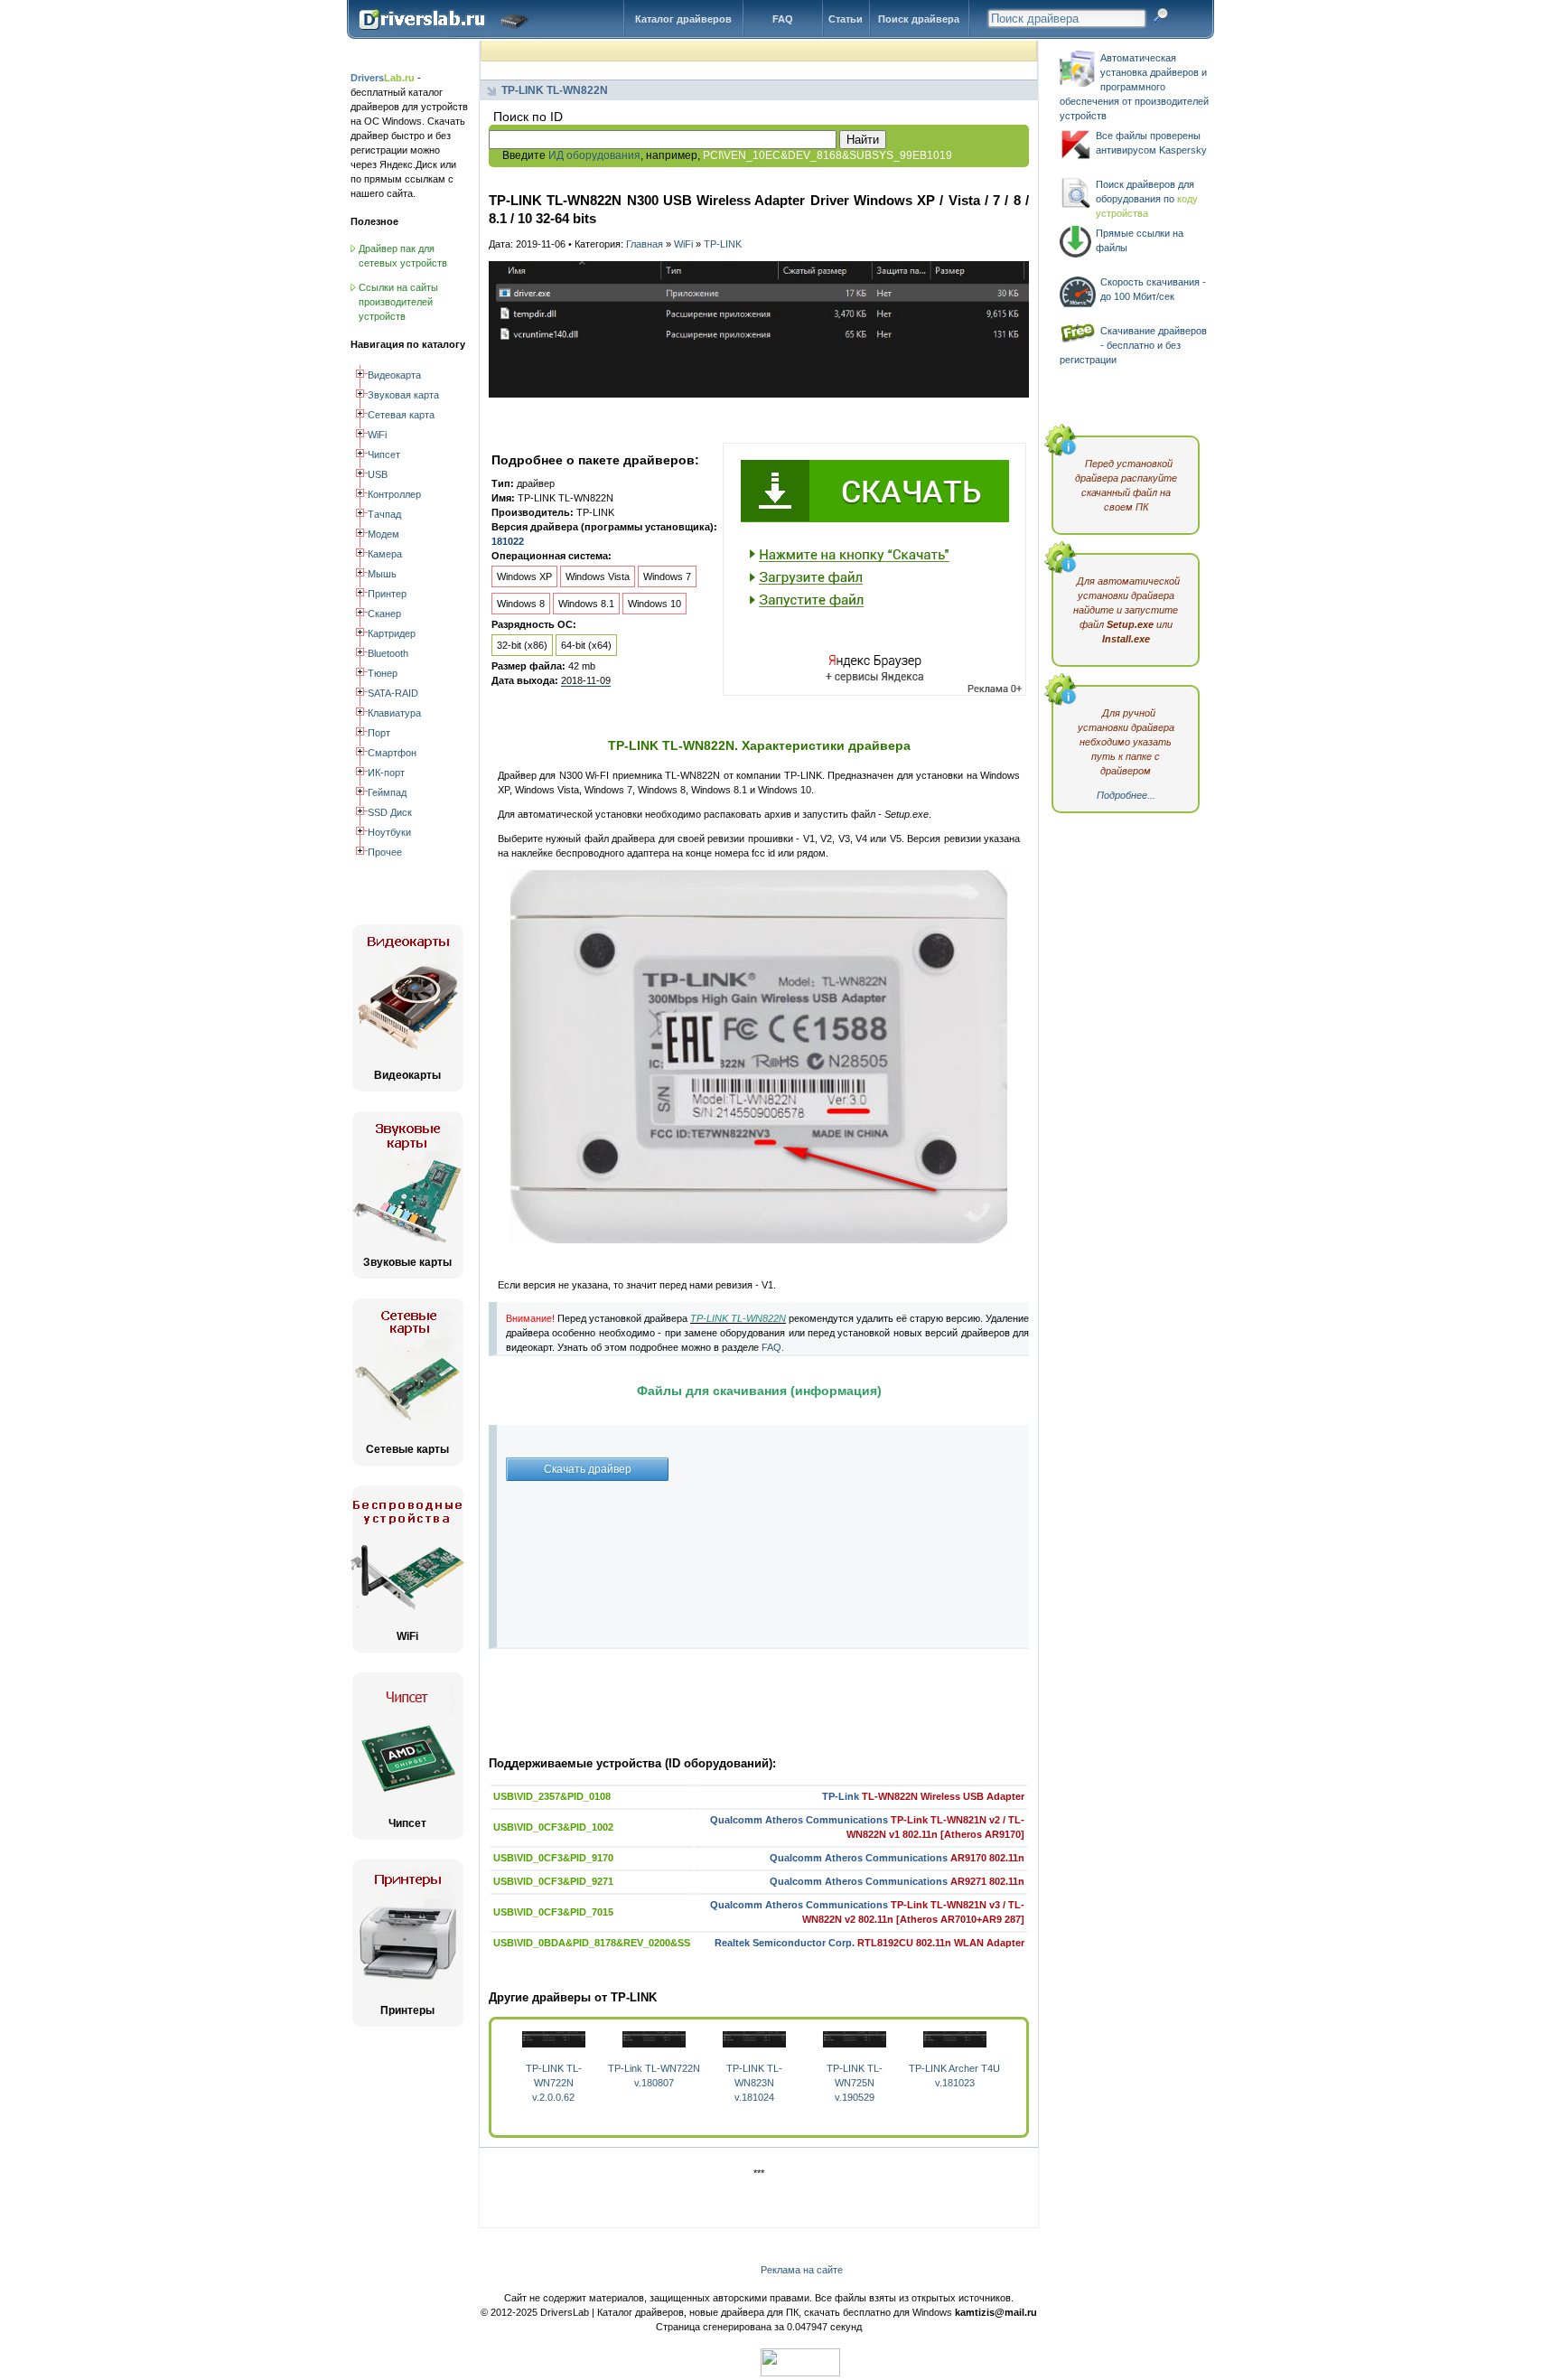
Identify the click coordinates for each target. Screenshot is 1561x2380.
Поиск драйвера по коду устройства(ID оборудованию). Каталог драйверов (448, 33)
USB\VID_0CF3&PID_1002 (553, 1827)
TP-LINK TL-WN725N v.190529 (855, 2083)
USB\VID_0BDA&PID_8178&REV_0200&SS (592, 1943)
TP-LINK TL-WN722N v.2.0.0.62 (554, 2083)
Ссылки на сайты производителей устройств (398, 302)
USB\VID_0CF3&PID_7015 (553, 1912)
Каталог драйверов (683, 19)
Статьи (846, 19)
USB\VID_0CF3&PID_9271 (553, 1881)
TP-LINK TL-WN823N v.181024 (754, 2083)
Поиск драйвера (919, 19)
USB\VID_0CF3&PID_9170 (553, 1858)
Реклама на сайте (802, 2270)
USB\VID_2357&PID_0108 (552, 1796)
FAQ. (773, 1347)
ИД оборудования (594, 155)
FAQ (783, 19)
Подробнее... (1126, 795)
